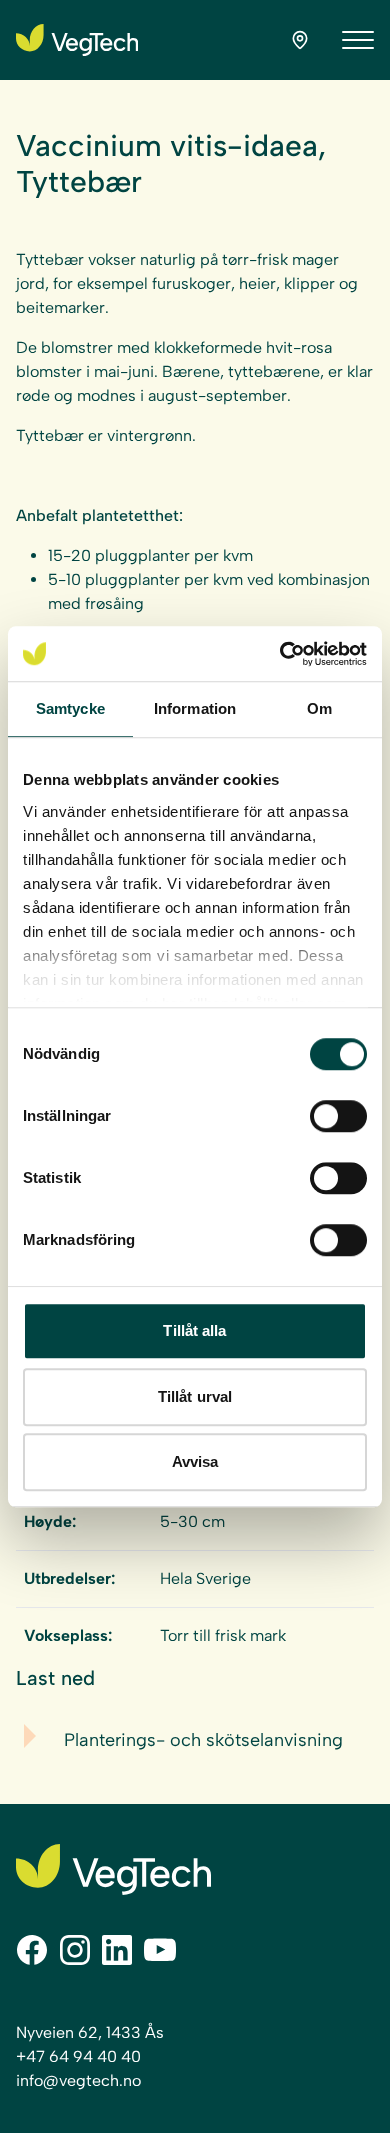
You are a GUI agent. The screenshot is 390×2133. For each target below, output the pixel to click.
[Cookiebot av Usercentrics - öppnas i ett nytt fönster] (280, 654)
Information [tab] (195, 708)
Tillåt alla (194, 1330)
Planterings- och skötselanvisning (203, 1740)
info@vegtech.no (78, 2080)
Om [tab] (319, 708)
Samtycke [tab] (70, 708)
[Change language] (300, 40)
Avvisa (195, 1461)
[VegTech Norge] (77, 40)
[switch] (338, 1116)
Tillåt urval (195, 1396)
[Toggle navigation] (358, 40)
